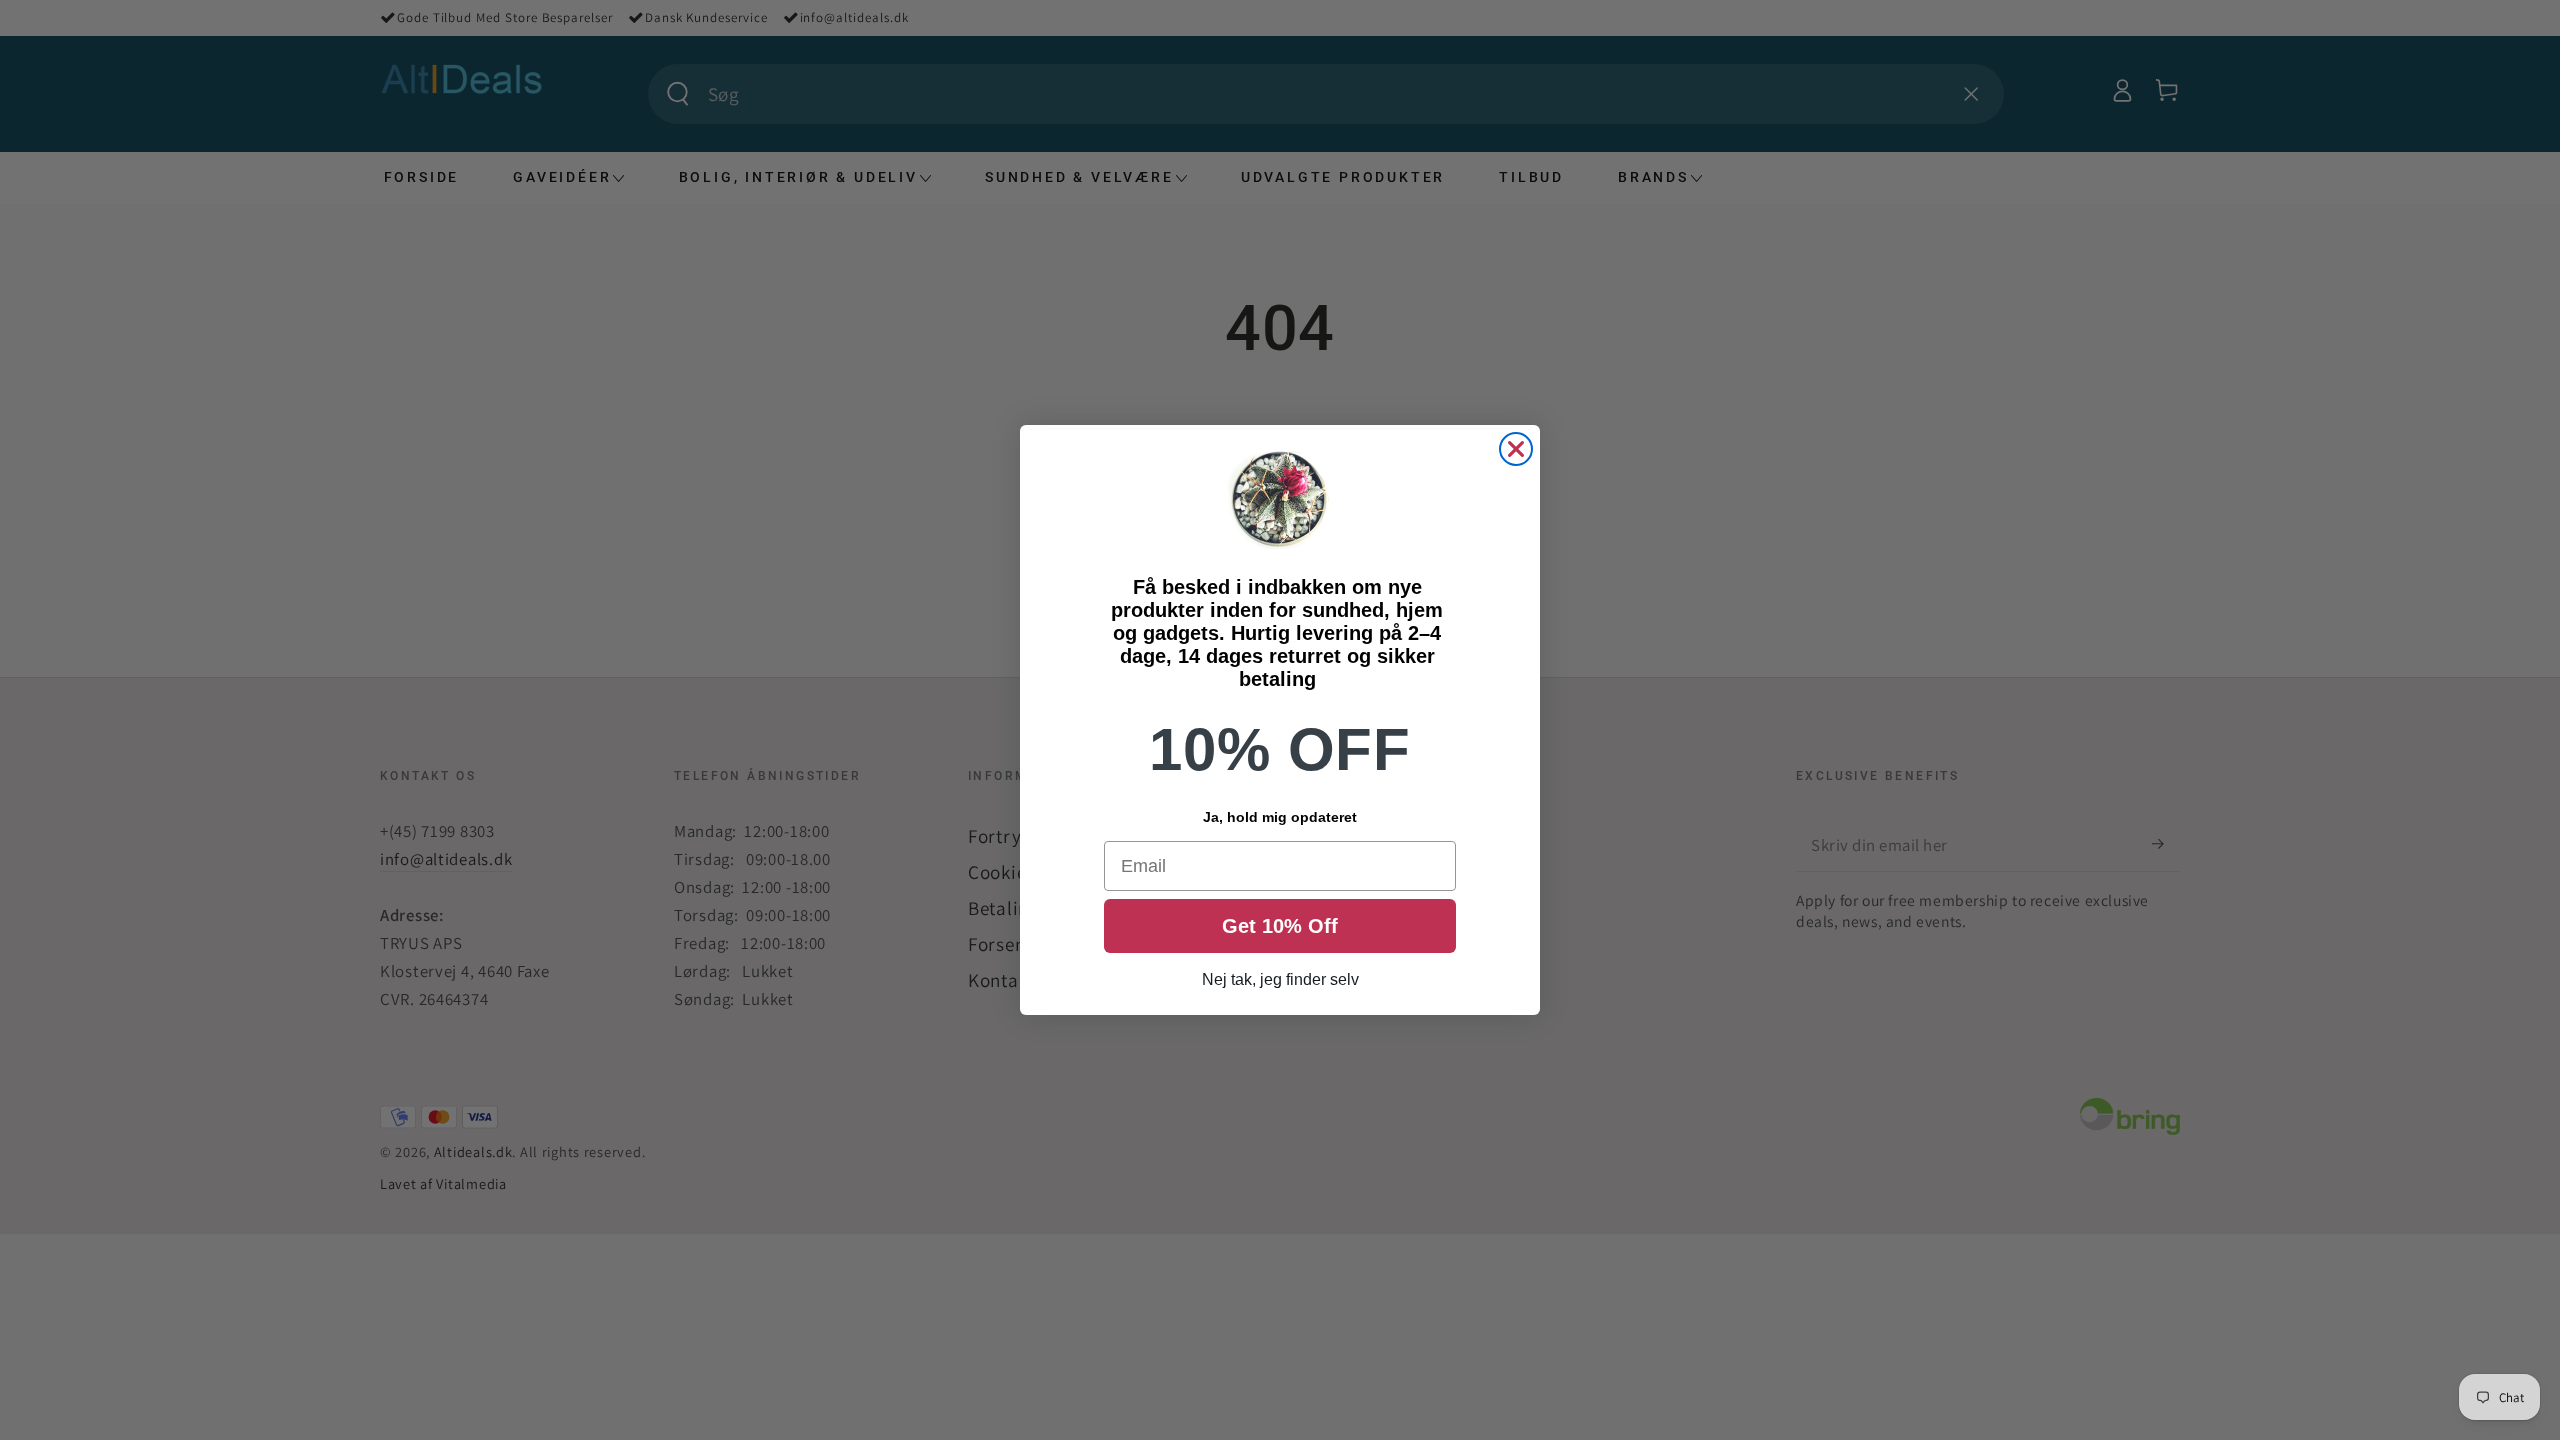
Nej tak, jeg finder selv (1280, 979)
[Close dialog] (1516, 449)
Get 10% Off (1280, 926)
